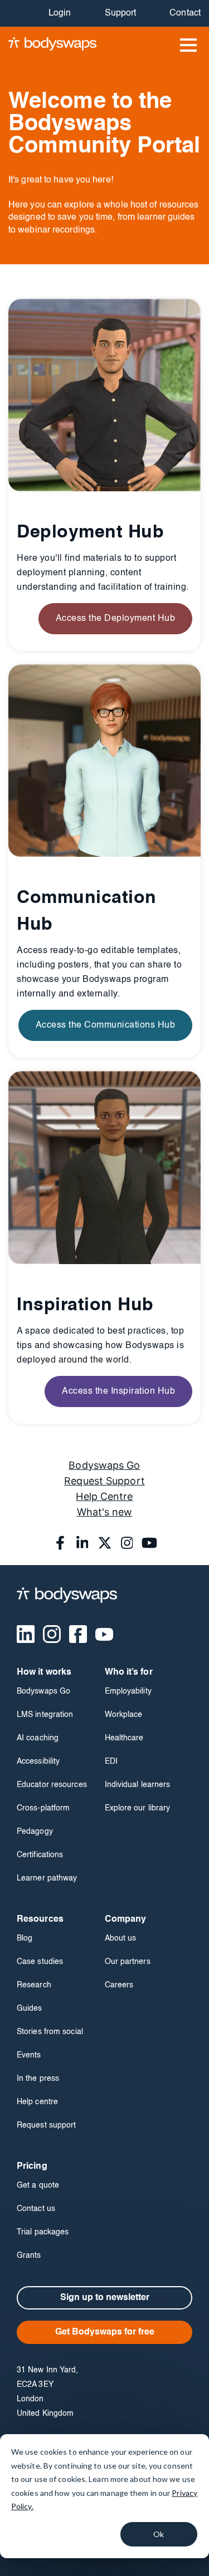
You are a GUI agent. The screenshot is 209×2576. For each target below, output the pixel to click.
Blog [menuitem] (25, 1938)
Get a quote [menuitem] (38, 2185)
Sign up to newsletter (105, 2298)
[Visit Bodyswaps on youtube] (104, 1634)
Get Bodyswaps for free (105, 2332)
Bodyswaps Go (104, 1465)
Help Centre (104, 1496)
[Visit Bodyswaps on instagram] (52, 1634)
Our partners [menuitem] (128, 1962)
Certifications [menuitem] (40, 1855)
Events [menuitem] (29, 2055)
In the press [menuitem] (38, 2079)
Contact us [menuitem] (36, 2209)
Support (121, 13)
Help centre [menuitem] (37, 2102)
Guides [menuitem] (30, 2009)
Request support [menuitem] (47, 2125)
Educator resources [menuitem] (52, 1785)
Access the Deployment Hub (116, 619)
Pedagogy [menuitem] (35, 1832)
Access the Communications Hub (106, 1025)
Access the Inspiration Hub (118, 1391)
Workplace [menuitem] (124, 1715)
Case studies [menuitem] (40, 1962)
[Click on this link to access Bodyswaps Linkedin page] (82, 1543)
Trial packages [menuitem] (43, 2232)
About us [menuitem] (121, 1938)
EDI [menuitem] (111, 1761)
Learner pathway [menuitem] (47, 1878)
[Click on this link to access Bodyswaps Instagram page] (127, 1543)
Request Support (104, 1481)
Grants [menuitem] (29, 2256)
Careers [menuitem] (119, 1985)
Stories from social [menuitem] (50, 2032)
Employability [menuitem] (128, 1691)
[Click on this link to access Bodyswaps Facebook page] (60, 1543)
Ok (159, 2534)
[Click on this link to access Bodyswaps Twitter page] (105, 1543)
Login (60, 13)
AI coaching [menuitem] (38, 1738)
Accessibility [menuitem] (38, 1761)
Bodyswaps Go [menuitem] (43, 1691)
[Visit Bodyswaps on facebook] (78, 1634)
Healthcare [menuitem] (124, 1738)
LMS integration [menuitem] (45, 1715)
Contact (185, 13)
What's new (105, 1512)
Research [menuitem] (34, 1985)
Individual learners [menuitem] (138, 1785)
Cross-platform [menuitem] (43, 1808)
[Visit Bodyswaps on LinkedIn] (26, 1634)
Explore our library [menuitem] (138, 1808)
